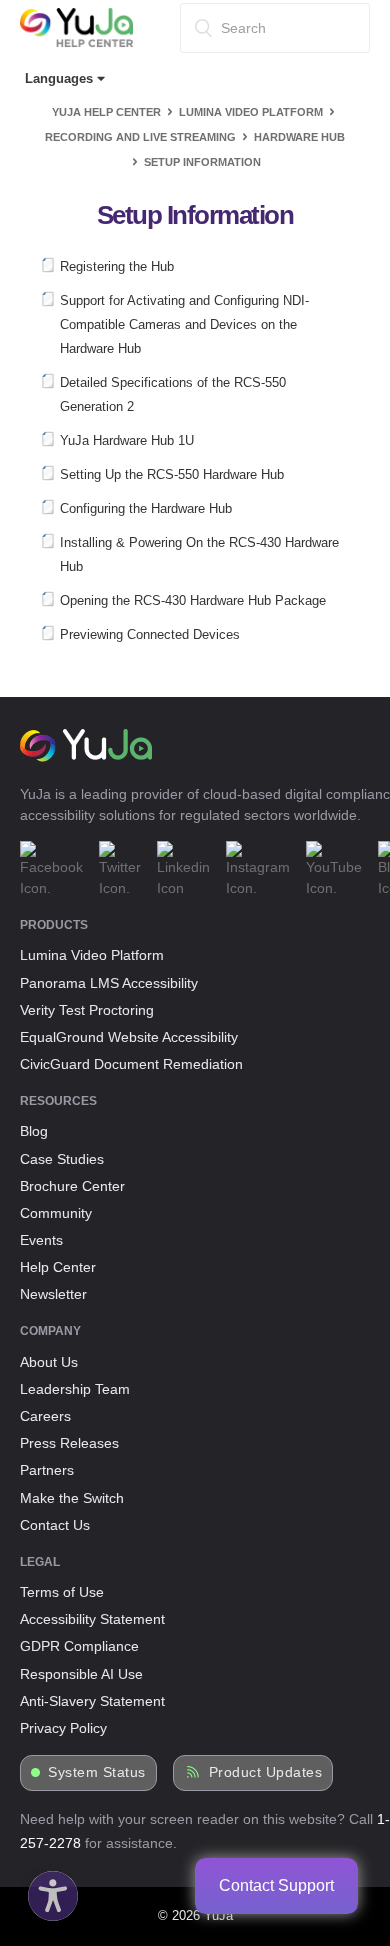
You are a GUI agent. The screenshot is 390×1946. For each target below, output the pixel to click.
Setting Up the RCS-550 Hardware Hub (172, 474)
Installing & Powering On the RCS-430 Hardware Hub (199, 554)
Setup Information (202, 162)
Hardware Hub (299, 137)
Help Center (58, 1267)
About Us (49, 1362)
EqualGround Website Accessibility (129, 1037)
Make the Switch (72, 1498)
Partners (47, 1470)
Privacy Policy (63, 1728)
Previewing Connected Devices (150, 634)
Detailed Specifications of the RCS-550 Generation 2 (173, 394)
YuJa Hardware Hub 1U (127, 440)
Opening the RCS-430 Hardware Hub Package (193, 600)
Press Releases (69, 1443)
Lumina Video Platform (251, 112)
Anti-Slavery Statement (92, 1701)
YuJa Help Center (106, 112)
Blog (34, 1131)
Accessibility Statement (92, 1619)
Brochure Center (72, 1186)
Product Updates (266, 1772)
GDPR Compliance (79, 1646)
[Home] (76, 43)
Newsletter (53, 1294)
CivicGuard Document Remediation (131, 1064)
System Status (97, 1772)
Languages (61, 78)
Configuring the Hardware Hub (146, 508)
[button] (48, 1891)
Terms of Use (62, 1592)
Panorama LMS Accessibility (109, 983)
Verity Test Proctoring (87, 1010)
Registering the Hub (117, 266)
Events (41, 1240)
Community (56, 1213)
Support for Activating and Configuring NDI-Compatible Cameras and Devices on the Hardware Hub (184, 324)
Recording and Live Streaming (140, 137)
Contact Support (276, 1885)
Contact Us (55, 1525)
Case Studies (62, 1159)
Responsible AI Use (81, 1674)
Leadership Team (75, 1389)
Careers (45, 1416)
